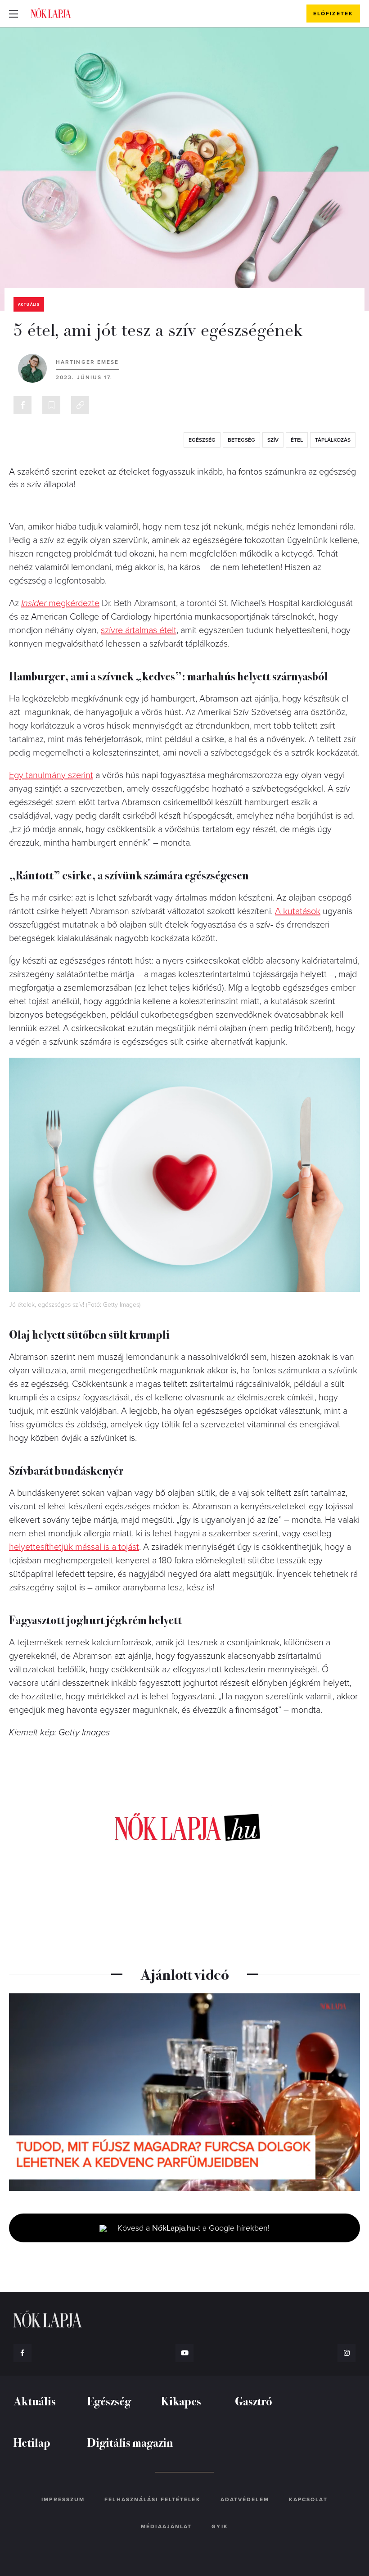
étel (297, 440)
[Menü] (13, 14)
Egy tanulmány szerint (51, 775)
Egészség (109, 2401)
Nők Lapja (51, 13)
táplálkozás (333, 440)
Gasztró (254, 2401)
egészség (202, 440)
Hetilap (32, 2442)
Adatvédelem (245, 2499)
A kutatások (298, 911)
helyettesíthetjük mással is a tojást (74, 1547)
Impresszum (63, 2499)
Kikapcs (181, 2401)
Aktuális (29, 305)
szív (273, 440)
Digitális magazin (130, 2442)
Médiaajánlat (166, 2526)
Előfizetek (333, 14)
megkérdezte (60, 603)
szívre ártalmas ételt (139, 630)
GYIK (220, 2526)
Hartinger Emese (88, 362)
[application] (184, 2092)
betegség (241, 440)
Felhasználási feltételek (152, 2499)
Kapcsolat (308, 2499)
